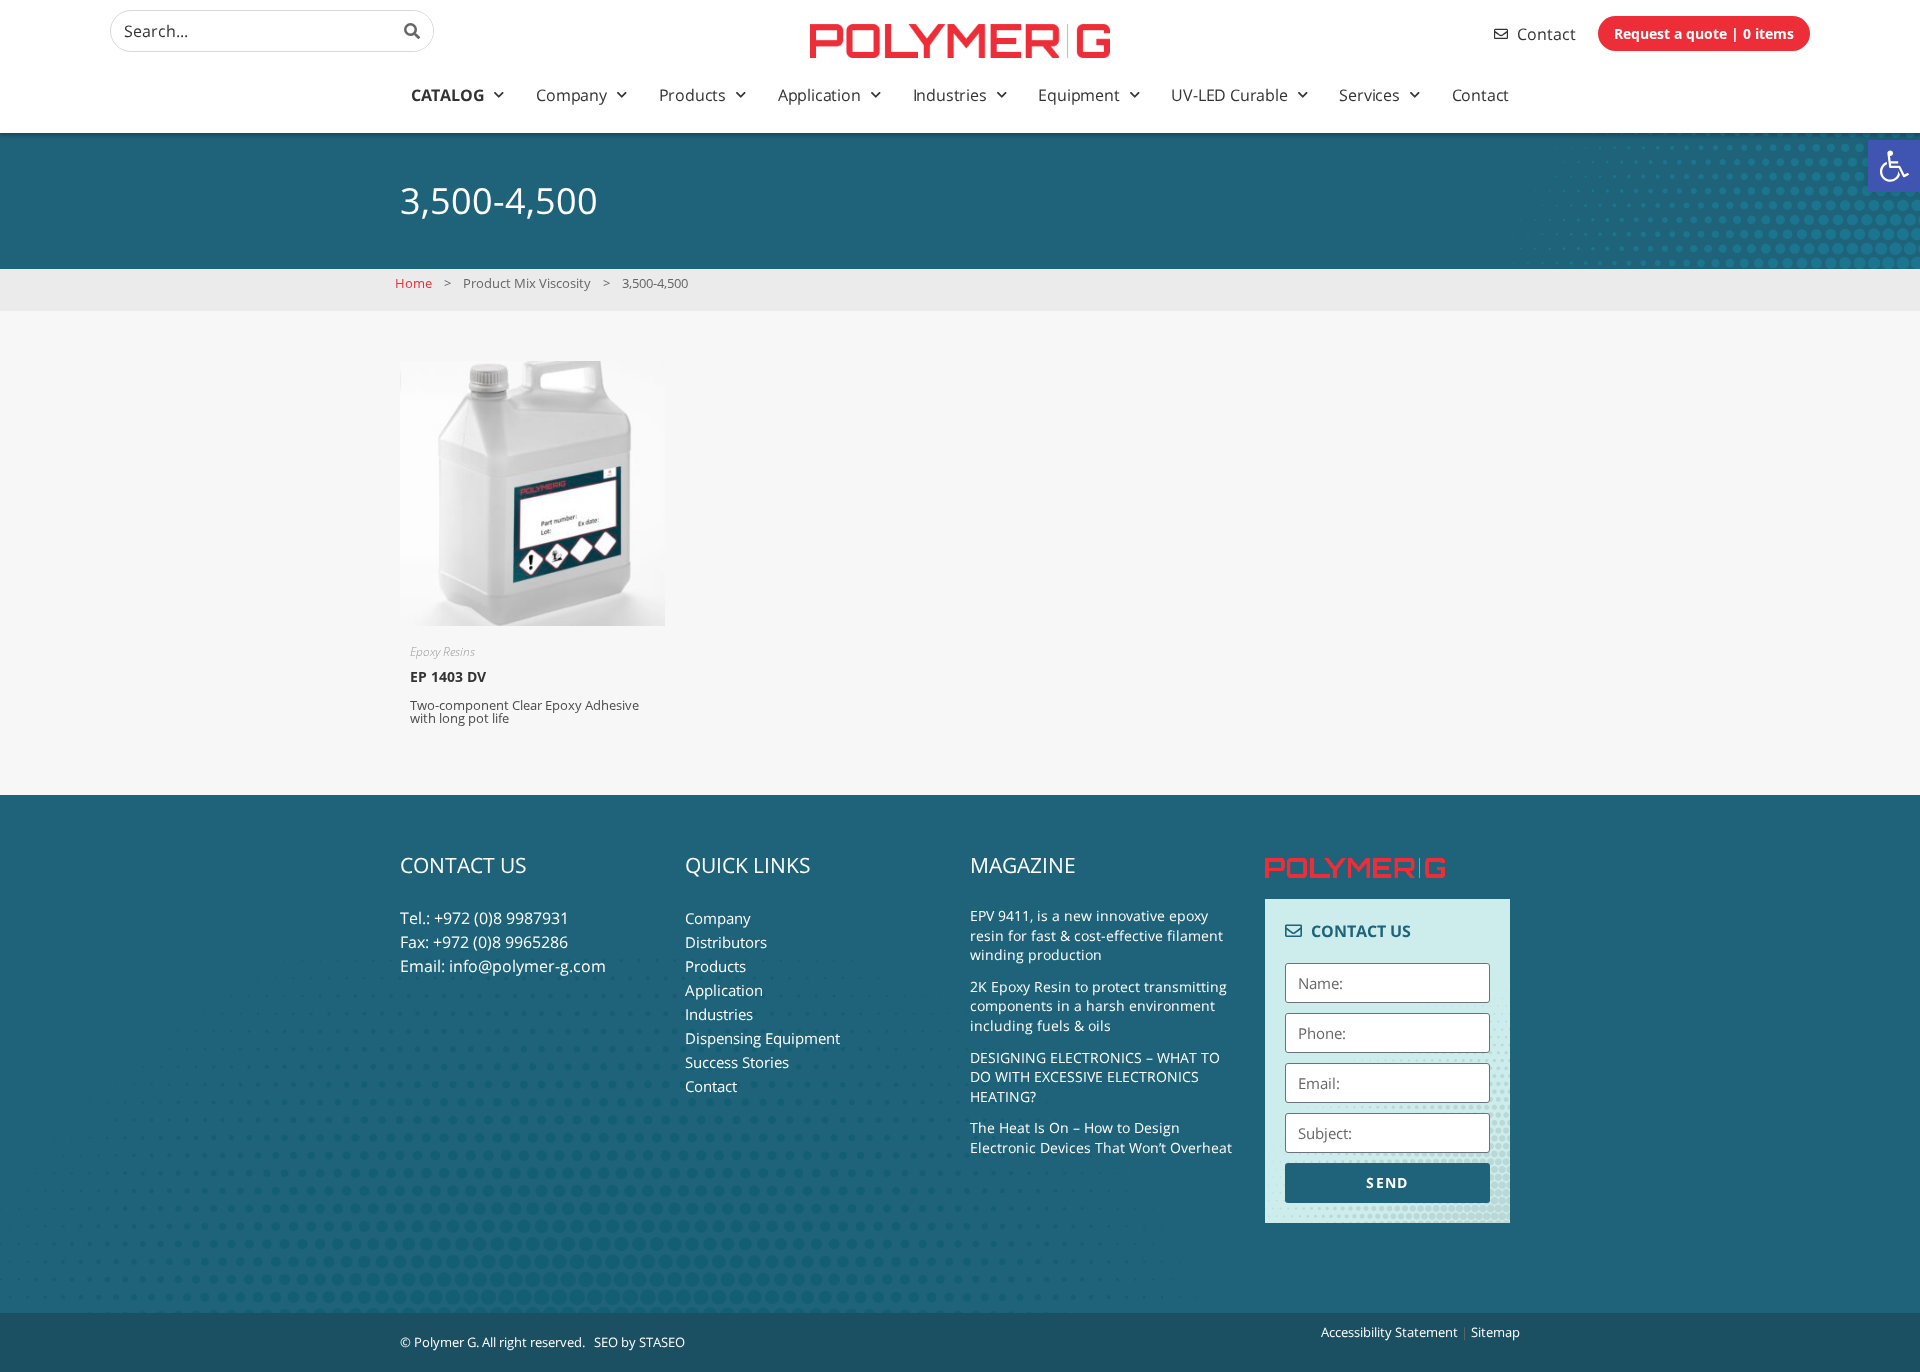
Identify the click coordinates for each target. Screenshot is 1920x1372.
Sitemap (1495, 1332)
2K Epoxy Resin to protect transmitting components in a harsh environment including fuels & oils (1098, 1006)
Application (819, 95)
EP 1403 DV (448, 676)
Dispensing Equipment (762, 1038)
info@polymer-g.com (527, 966)
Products (692, 95)
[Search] (413, 31)
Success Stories (737, 1062)
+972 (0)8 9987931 (501, 918)
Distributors (726, 942)
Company (571, 95)
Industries (950, 95)
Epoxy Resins (442, 651)
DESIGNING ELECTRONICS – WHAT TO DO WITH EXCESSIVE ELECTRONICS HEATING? (1095, 1077)
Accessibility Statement (1389, 1332)
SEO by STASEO (639, 1342)
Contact (1481, 95)
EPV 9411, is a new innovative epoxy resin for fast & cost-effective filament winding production (1096, 935)
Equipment (1078, 95)
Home (413, 283)
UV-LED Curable (1229, 95)
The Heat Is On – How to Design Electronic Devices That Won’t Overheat (1101, 1137)
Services (1369, 95)
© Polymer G (438, 1342)
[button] (1894, 166)
